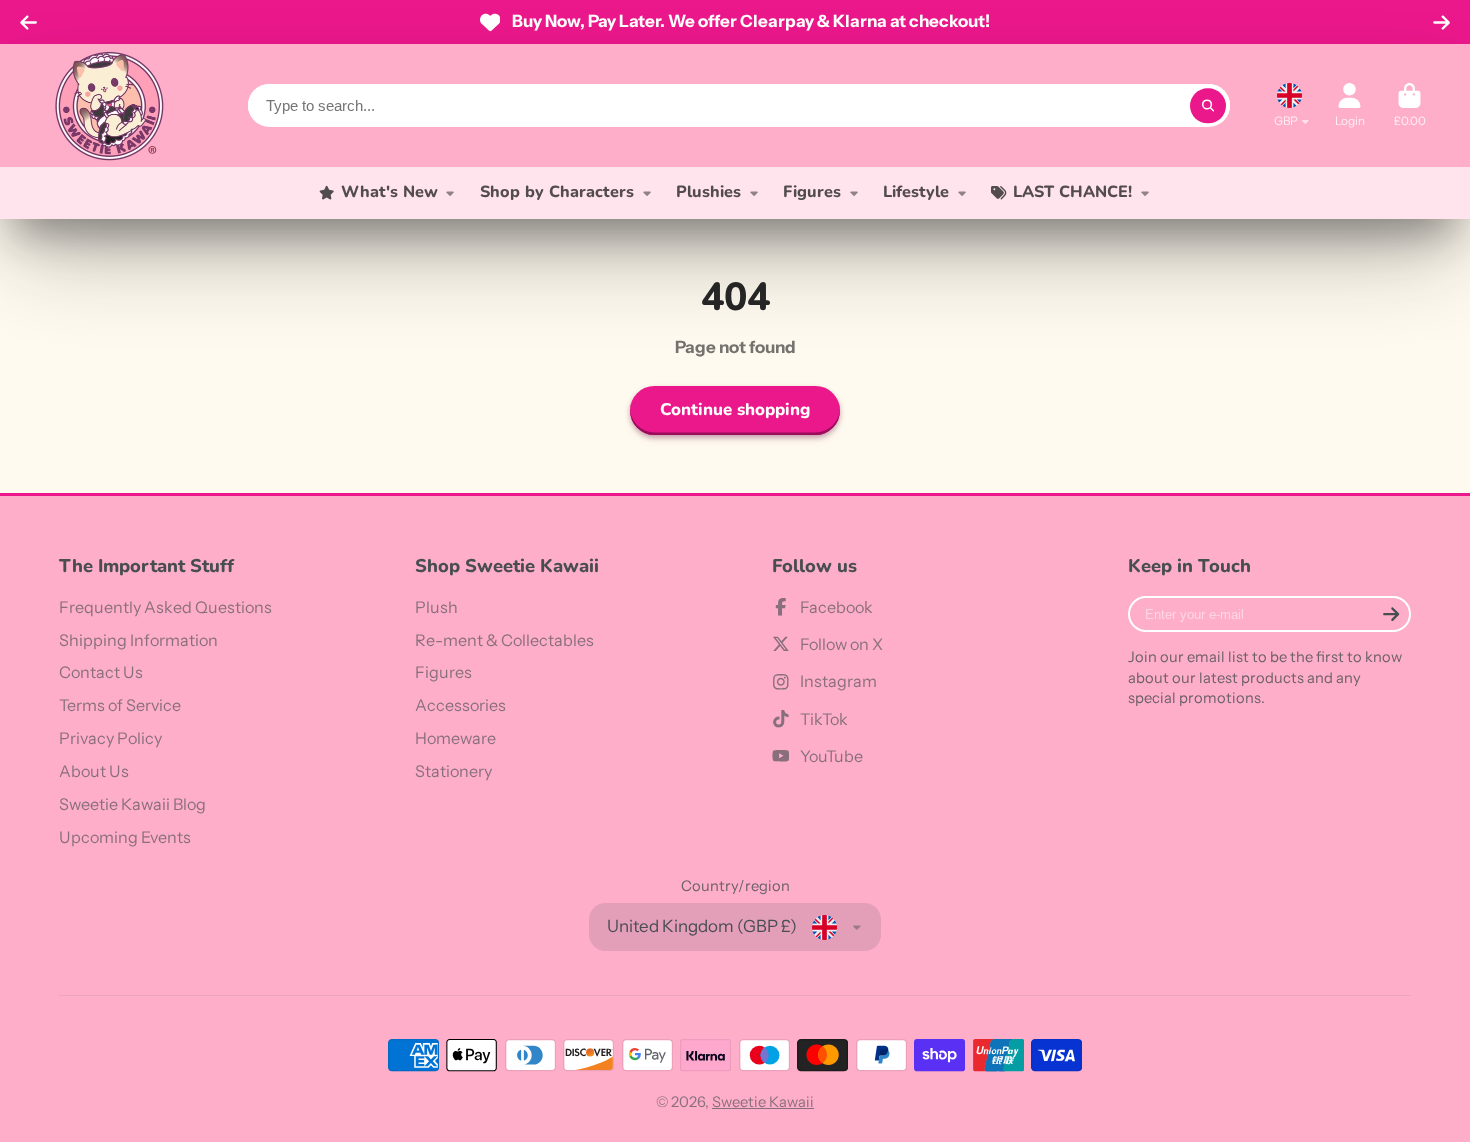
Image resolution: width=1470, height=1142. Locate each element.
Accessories (460, 705)
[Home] (109, 105)
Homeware (455, 738)
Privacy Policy (110, 738)
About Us (94, 771)
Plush (436, 607)
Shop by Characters (557, 192)
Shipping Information (138, 640)
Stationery (453, 771)
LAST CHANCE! (1072, 192)
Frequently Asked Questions (165, 607)
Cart (1410, 106)
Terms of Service (120, 705)
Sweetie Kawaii (763, 1102)
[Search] (1207, 105)
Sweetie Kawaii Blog (132, 804)
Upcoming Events (125, 837)
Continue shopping (735, 409)
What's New (389, 192)
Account (1350, 106)
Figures (812, 192)
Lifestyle (916, 192)
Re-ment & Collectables (504, 640)
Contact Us (101, 672)
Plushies (708, 192)
